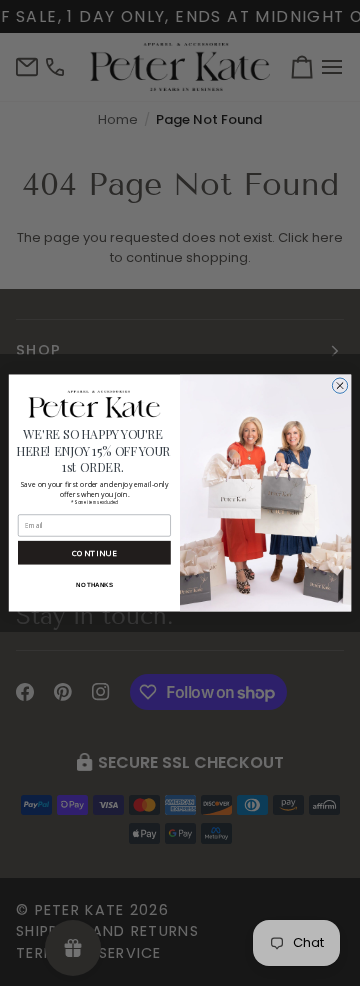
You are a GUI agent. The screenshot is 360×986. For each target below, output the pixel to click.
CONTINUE (94, 553)
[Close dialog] (339, 385)
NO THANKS (94, 584)
